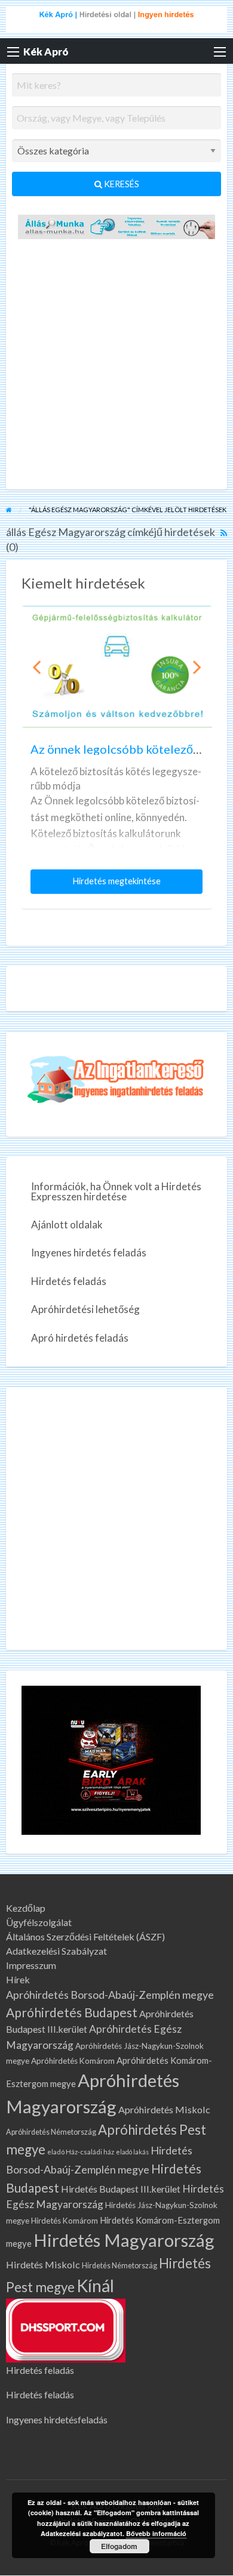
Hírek (18, 1980)
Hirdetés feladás (69, 1281)
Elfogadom (119, 2546)
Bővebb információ (156, 2533)
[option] (117, 757)
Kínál (95, 2286)
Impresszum (31, 1965)
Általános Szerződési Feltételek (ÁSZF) (85, 1937)
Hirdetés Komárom (65, 2221)
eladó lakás (132, 2152)
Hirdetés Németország (119, 2266)
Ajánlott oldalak (67, 1224)
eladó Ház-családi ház (81, 2152)
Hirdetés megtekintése (119, 885)
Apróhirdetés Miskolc (164, 2109)
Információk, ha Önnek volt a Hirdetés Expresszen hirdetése (116, 1191)
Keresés (121, 184)
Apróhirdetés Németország (51, 2132)
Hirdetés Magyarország (124, 2240)
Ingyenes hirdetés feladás (89, 1253)
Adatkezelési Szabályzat (56, 1951)
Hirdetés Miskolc (43, 2264)
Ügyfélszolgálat (39, 1922)
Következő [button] (197, 667)
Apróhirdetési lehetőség (85, 1309)
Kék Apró (46, 52)
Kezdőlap (26, 1908)
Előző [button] (36, 667)
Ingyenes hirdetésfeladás (57, 2419)
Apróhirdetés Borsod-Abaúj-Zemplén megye (110, 1995)
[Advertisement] (116, 367)
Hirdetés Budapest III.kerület (121, 2189)
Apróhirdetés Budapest (72, 2012)
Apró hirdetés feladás (80, 1338)
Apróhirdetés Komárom (73, 2061)
